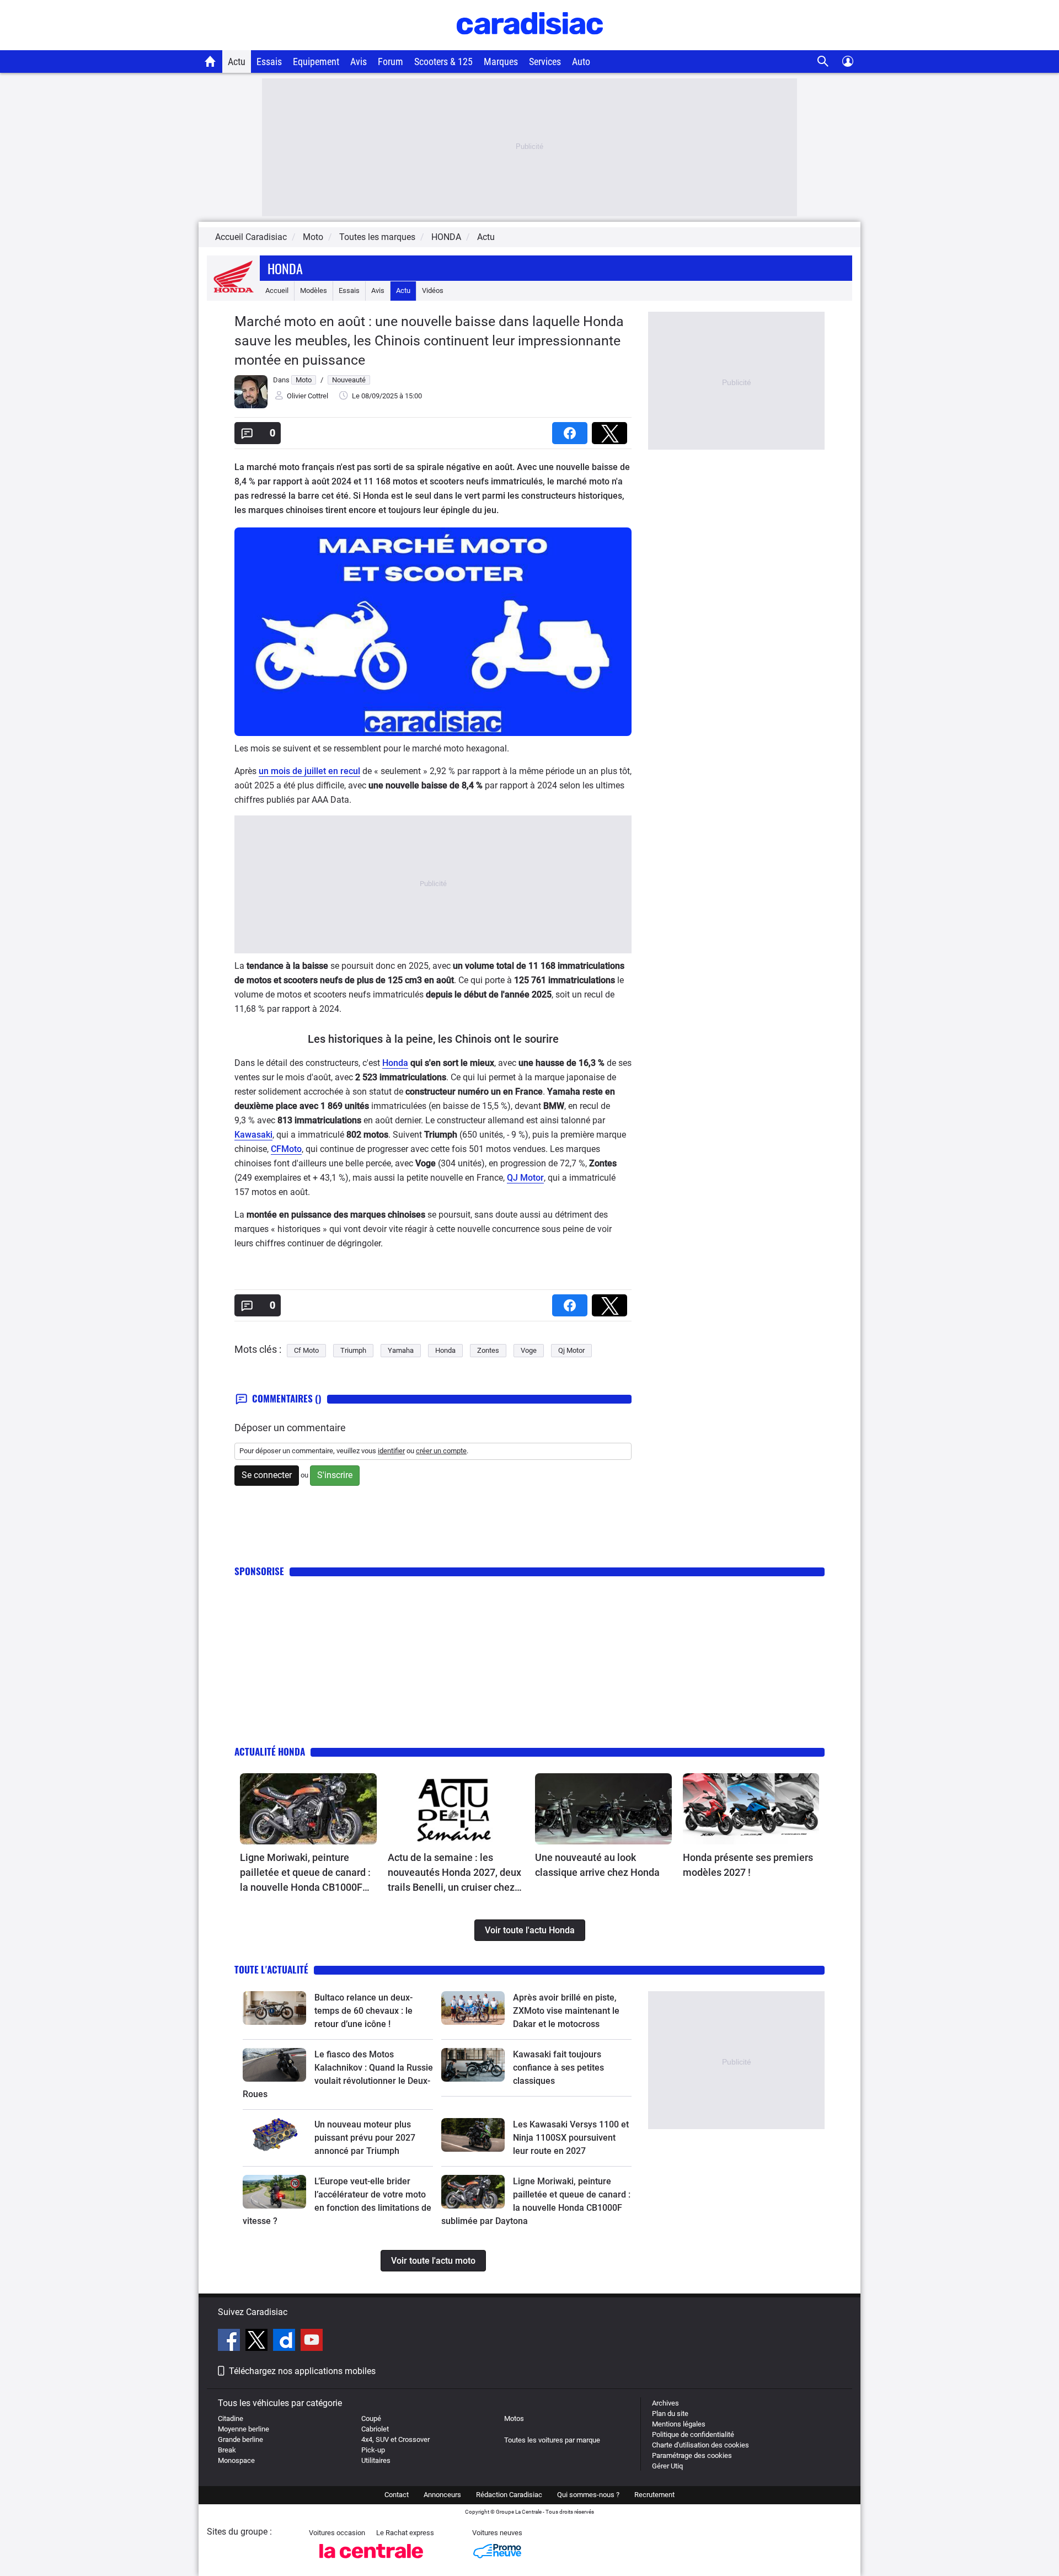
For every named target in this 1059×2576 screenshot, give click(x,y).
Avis (359, 62)
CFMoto (286, 1149)
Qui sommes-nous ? (588, 2495)
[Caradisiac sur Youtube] (312, 2342)
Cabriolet (375, 2429)
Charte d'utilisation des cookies (700, 2445)
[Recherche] (823, 62)
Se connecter (267, 1475)
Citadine (231, 2418)
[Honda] (233, 290)
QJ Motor (525, 1178)
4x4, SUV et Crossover (395, 2439)
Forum (391, 62)
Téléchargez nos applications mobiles (302, 2371)
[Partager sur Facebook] (572, 430)
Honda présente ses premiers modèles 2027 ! (748, 1865)
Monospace (236, 2460)
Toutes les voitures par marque (552, 2440)
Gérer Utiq (667, 2466)
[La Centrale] (371, 2561)
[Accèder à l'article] (308, 1809)
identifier (391, 1451)
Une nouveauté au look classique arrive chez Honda (597, 1865)
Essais (269, 62)
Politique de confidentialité (693, 2434)
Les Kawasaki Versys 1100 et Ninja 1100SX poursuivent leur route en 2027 (571, 2138)
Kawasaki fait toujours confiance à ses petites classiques (558, 2068)
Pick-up (373, 2450)
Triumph (353, 1350)
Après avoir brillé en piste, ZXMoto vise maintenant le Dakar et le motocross (566, 2011)
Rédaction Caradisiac (509, 2495)
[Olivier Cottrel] (251, 406)
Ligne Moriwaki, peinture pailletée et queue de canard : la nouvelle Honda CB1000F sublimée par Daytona (305, 1873)
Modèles (314, 290)
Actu (237, 62)
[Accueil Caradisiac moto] (210, 61)
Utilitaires (376, 2460)
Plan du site (670, 2414)
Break (227, 2450)
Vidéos (433, 290)
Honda (285, 268)
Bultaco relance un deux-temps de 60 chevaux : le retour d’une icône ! (363, 2011)
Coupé (371, 2418)
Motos (514, 2418)
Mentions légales (679, 2424)
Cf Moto (306, 1350)
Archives (665, 2403)
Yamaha (401, 1350)
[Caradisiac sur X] (258, 2342)
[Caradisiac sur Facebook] (230, 2342)
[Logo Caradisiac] (530, 44)
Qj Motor (571, 1350)
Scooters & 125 (443, 62)
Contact (397, 2495)
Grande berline (240, 2439)
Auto (581, 62)
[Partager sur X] (612, 430)
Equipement (316, 62)
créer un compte (441, 1451)
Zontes (488, 1350)
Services (545, 62)
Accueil (277, 290)
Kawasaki (253, 1135)
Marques (501, 62)
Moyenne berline (244, 2429)
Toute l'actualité (271, 1969)
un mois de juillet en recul (309, 771)
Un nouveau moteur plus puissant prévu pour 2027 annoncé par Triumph (365, 2138)
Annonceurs (442, 2495)
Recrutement (654, 2495)
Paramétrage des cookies (692, 2455)
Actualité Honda (270, 1751)
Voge (529, 1350)
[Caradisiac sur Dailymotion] (285, 2342)
